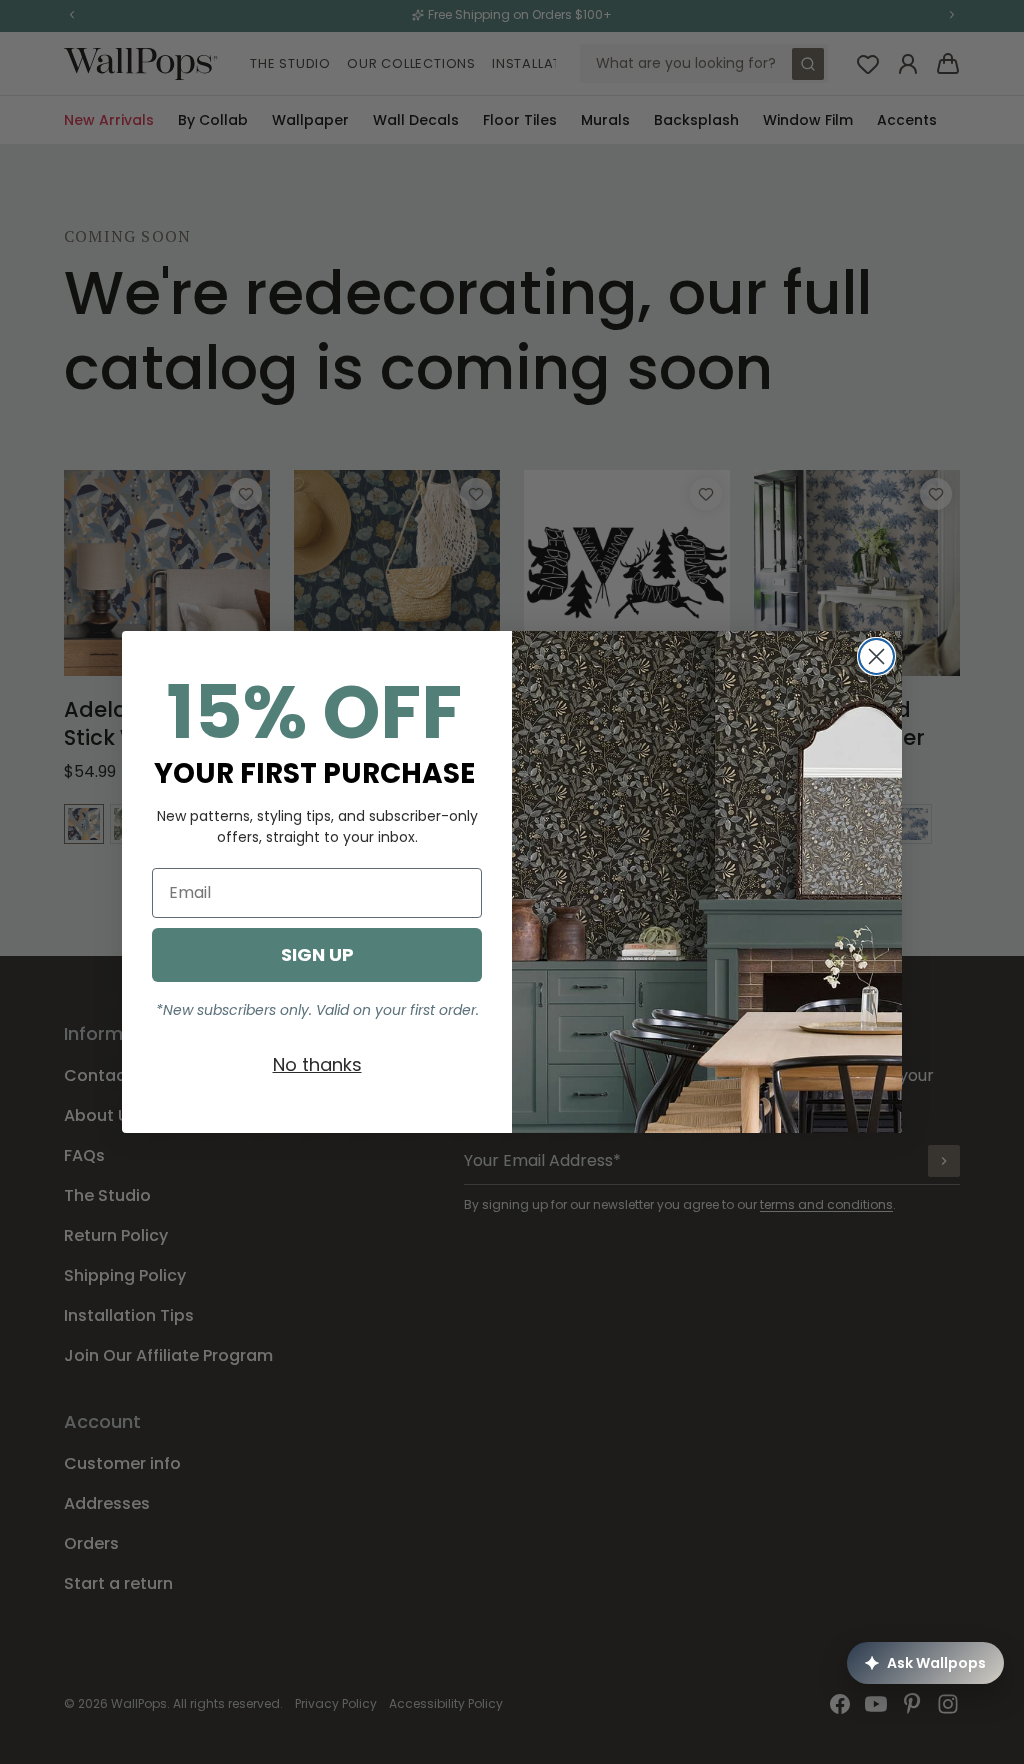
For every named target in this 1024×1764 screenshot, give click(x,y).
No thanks (317, 1064)
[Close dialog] (876, 656)
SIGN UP (317, 954)
